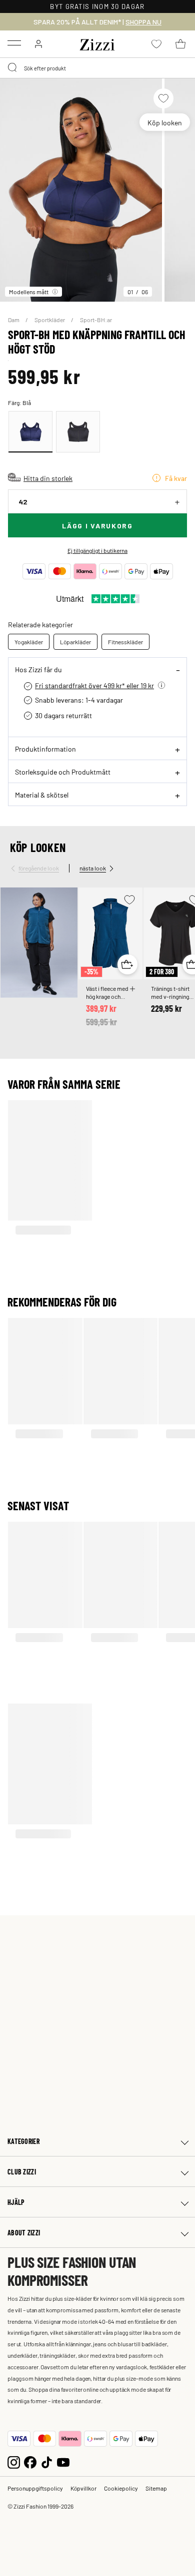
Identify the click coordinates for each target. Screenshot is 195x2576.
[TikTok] (47, 2461)
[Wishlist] (163, 98)
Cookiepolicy (121, 2488)
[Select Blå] (30, 432)
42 (23, 502)
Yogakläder (29, 642)
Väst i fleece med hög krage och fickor (107, 992)
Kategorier (23, 2141)
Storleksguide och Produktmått (63, 772)
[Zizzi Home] (97, 43)
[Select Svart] (78, 432)
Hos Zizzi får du (38, 669)
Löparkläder (75, 642)
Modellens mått (29, 292)
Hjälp (16, 2202)
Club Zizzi (22, 2172)
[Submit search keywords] (13, 68)
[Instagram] (14, 2461)
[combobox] (97, 68)
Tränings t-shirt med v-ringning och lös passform (173, 992)
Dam (14, 320)
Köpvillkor (83, 2488)
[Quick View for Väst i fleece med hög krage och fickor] (127, 964)
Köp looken (165, 122)
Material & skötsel (42, 795)
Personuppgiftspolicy (35, 2488)
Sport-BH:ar (96, 320)
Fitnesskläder (125, 642)
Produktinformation (45, 749)
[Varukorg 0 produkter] (180, 44)
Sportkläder (50, 320)
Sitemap (156, 2488)
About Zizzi (24, 2233)
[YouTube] (63, 2461)
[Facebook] (30, 2461)
